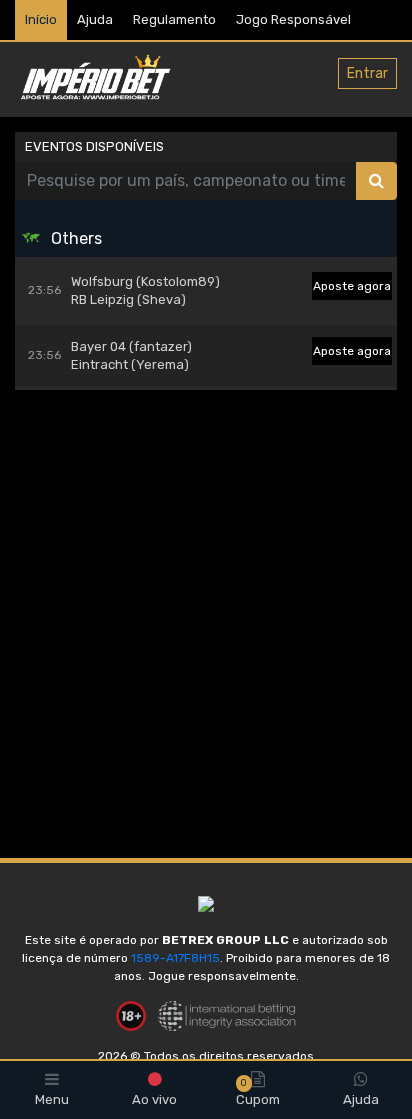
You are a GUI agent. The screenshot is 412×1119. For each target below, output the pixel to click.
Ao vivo (154, 1099)
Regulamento (174, 19)
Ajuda (95, 19)
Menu (52, 1099)
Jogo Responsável (293, 19)
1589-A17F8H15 (175, 958)
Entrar (367, 73)
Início (41, 19)
